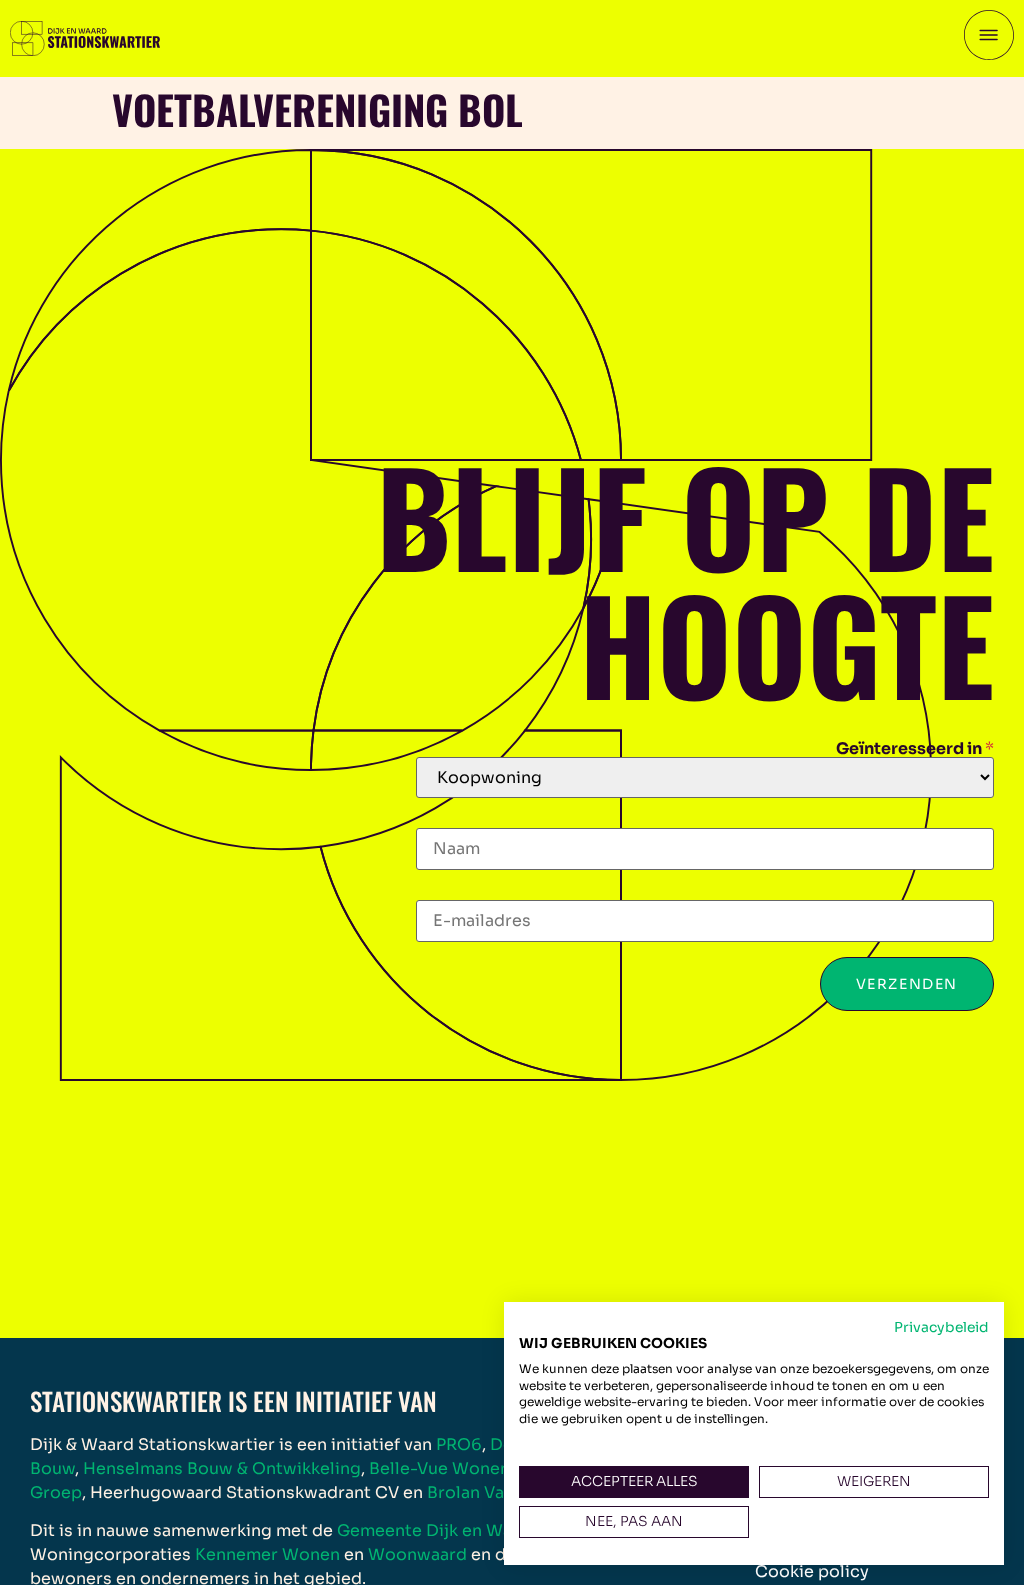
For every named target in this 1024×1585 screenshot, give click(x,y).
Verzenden (907, 984)
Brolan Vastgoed (495, 1492)
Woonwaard (417, 1554)
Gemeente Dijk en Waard (438, 1530)
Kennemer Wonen (267, 1554)
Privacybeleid (941, 1327)
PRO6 (459, 1444)
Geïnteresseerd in (915, 749)
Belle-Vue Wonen (439, 1468)
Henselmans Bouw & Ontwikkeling (222, 1468)
